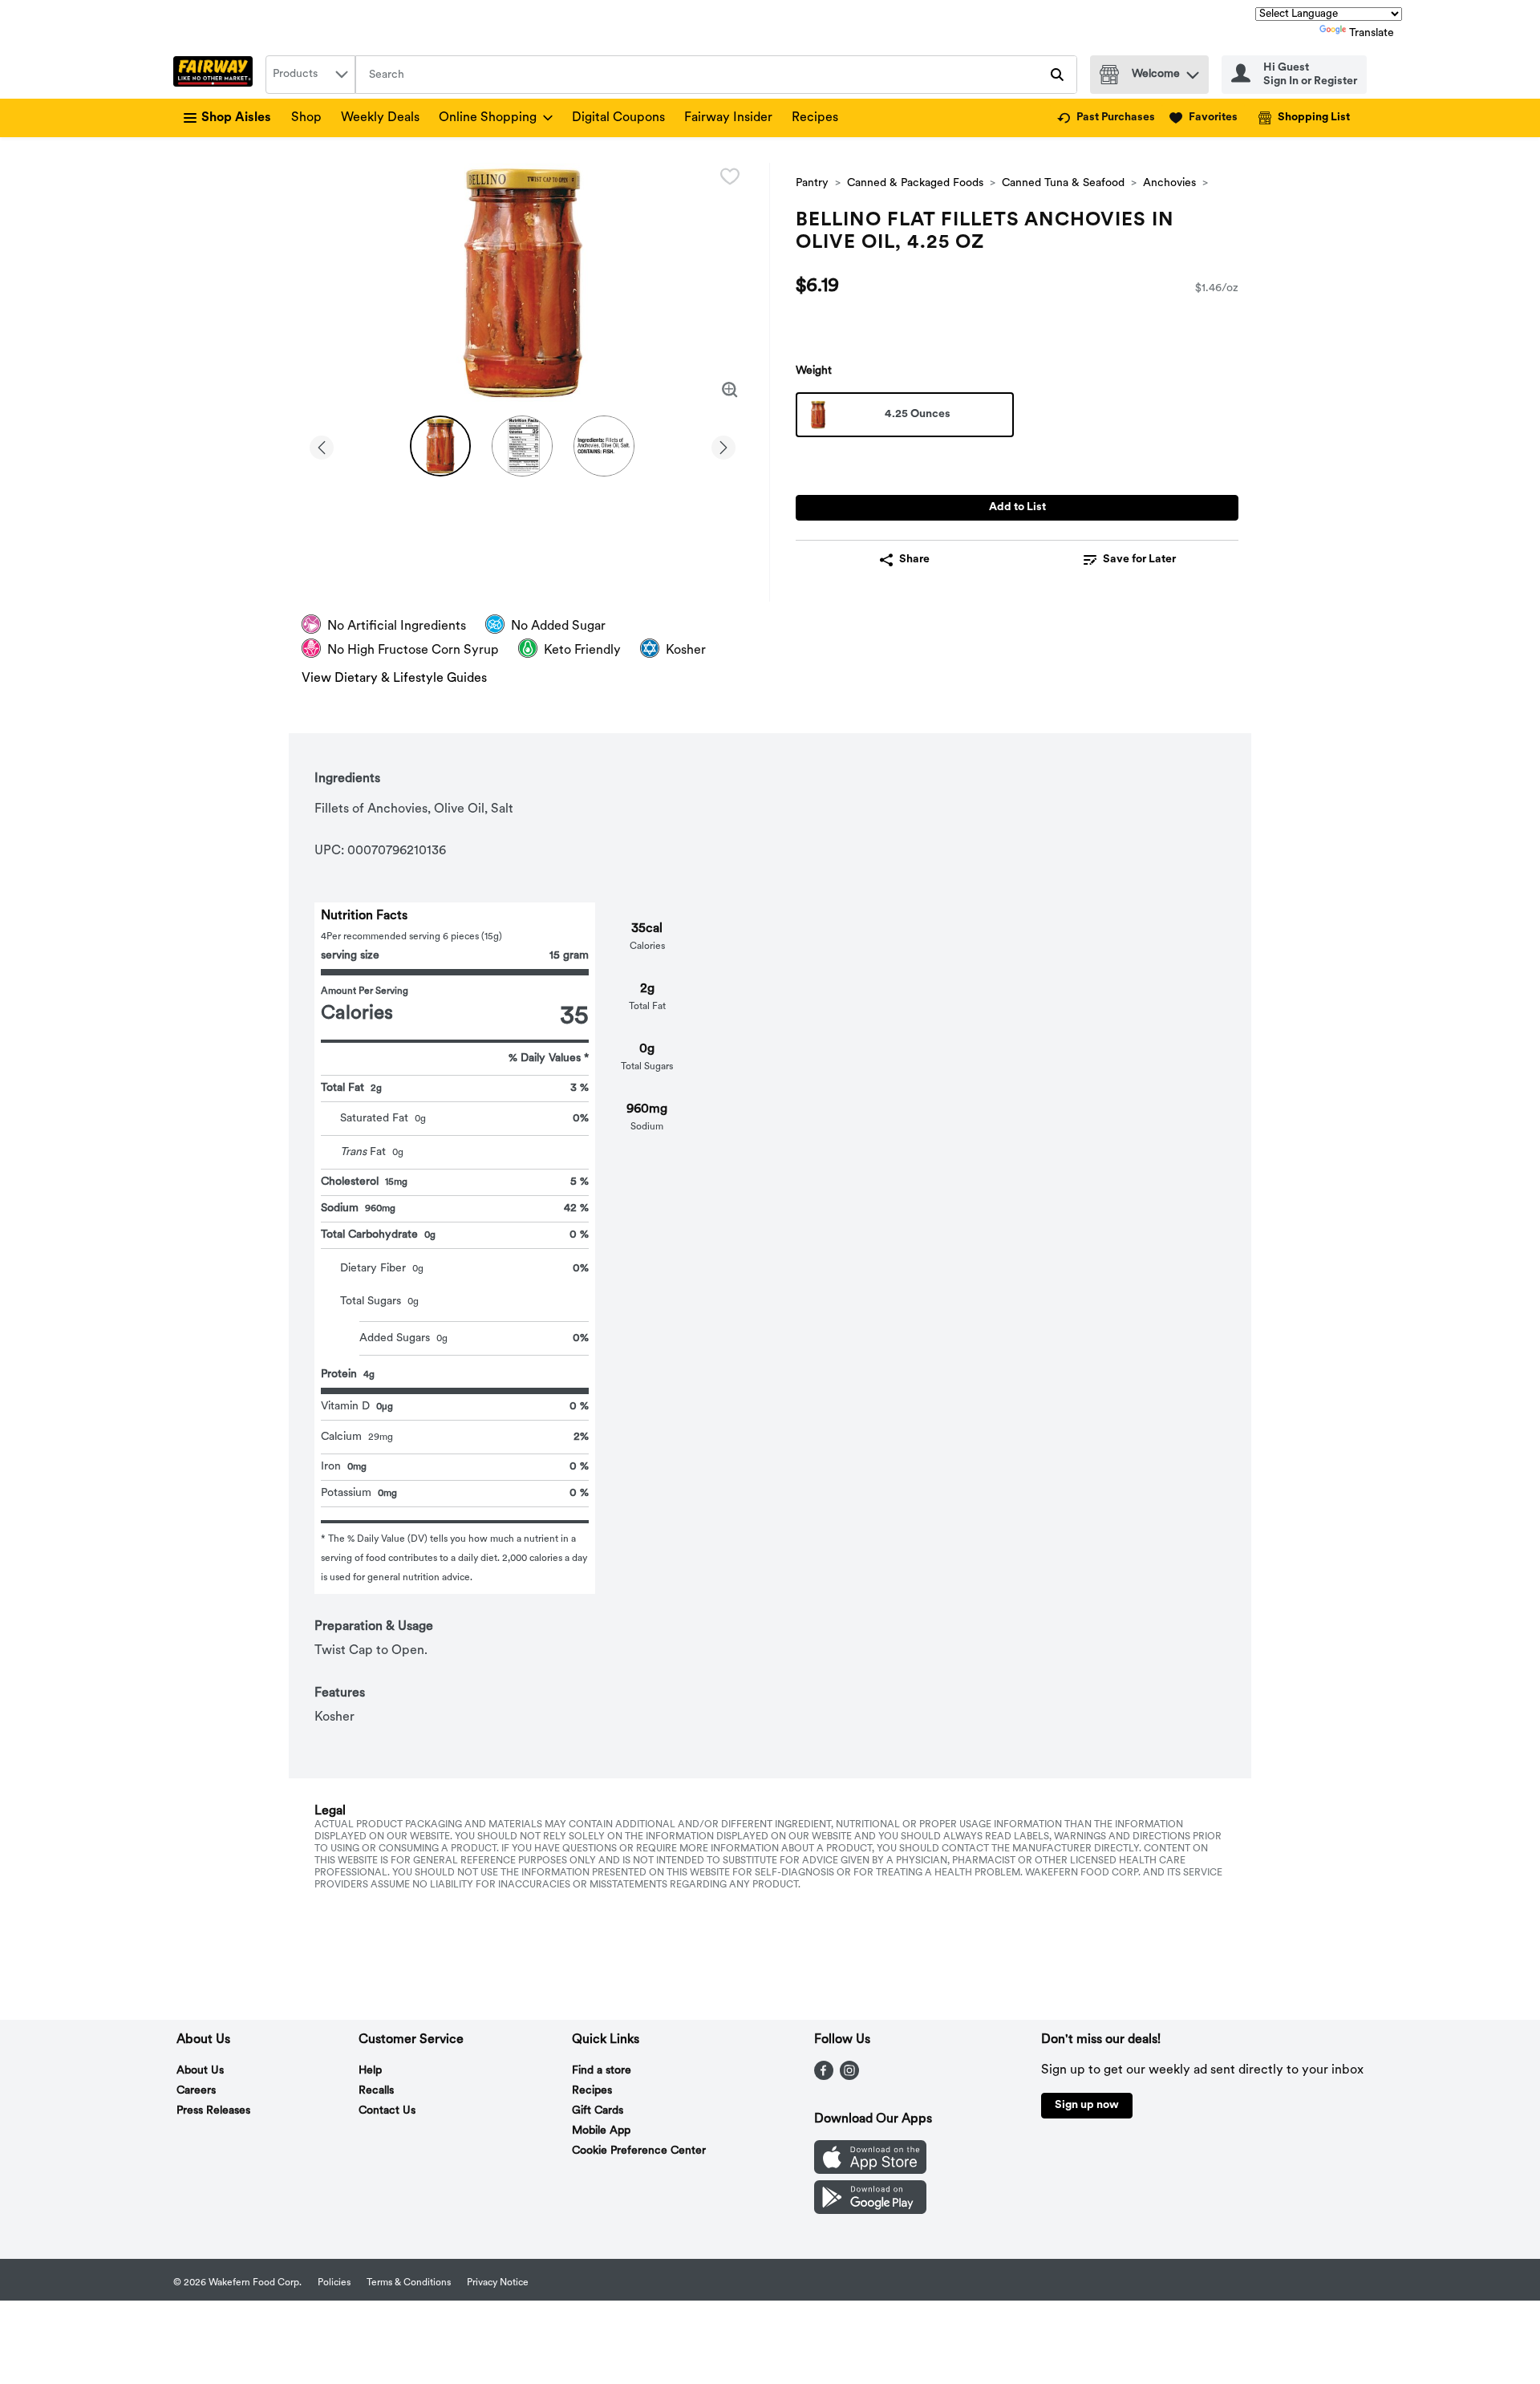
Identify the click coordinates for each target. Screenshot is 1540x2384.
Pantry (812, 183)
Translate (1372, 33)
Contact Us (387, 2111)
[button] (1193, 71)
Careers (196, 2091)
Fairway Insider (728, 118)
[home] (216, 75)
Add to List (1017, 507)
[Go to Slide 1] (440, 446)
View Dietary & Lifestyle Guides (394, 679)
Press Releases (213, 2111)
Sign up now (1087, 2105)
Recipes (815, 118)
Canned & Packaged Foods (915, 183)
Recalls (376, 2091)
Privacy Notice (498, 2283)
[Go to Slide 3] (604, 446)
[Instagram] (849, 2077)
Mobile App (601, 2131)
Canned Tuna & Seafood (1063, 183)
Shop (306, 118)
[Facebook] (824, 2077)
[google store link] (870, 2211)
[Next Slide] (723, 445)
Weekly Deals (380, 118)
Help (370, 2071)
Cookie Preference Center (639, 2151)
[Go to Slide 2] (522, 446)
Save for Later (1139, 560)
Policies (334, 2283)
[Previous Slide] (322, 445)
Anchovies (1169, 183)
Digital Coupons (618, 118)
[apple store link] (870, 2171)
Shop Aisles (236, 118)
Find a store (602, 2071)
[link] (1106, 118)
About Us (200, 2071)
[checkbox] (730, 176)
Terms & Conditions (409, 2283)
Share (914, 560)
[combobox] (310, 75)
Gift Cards (598, 2111)
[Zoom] (730, 390)
